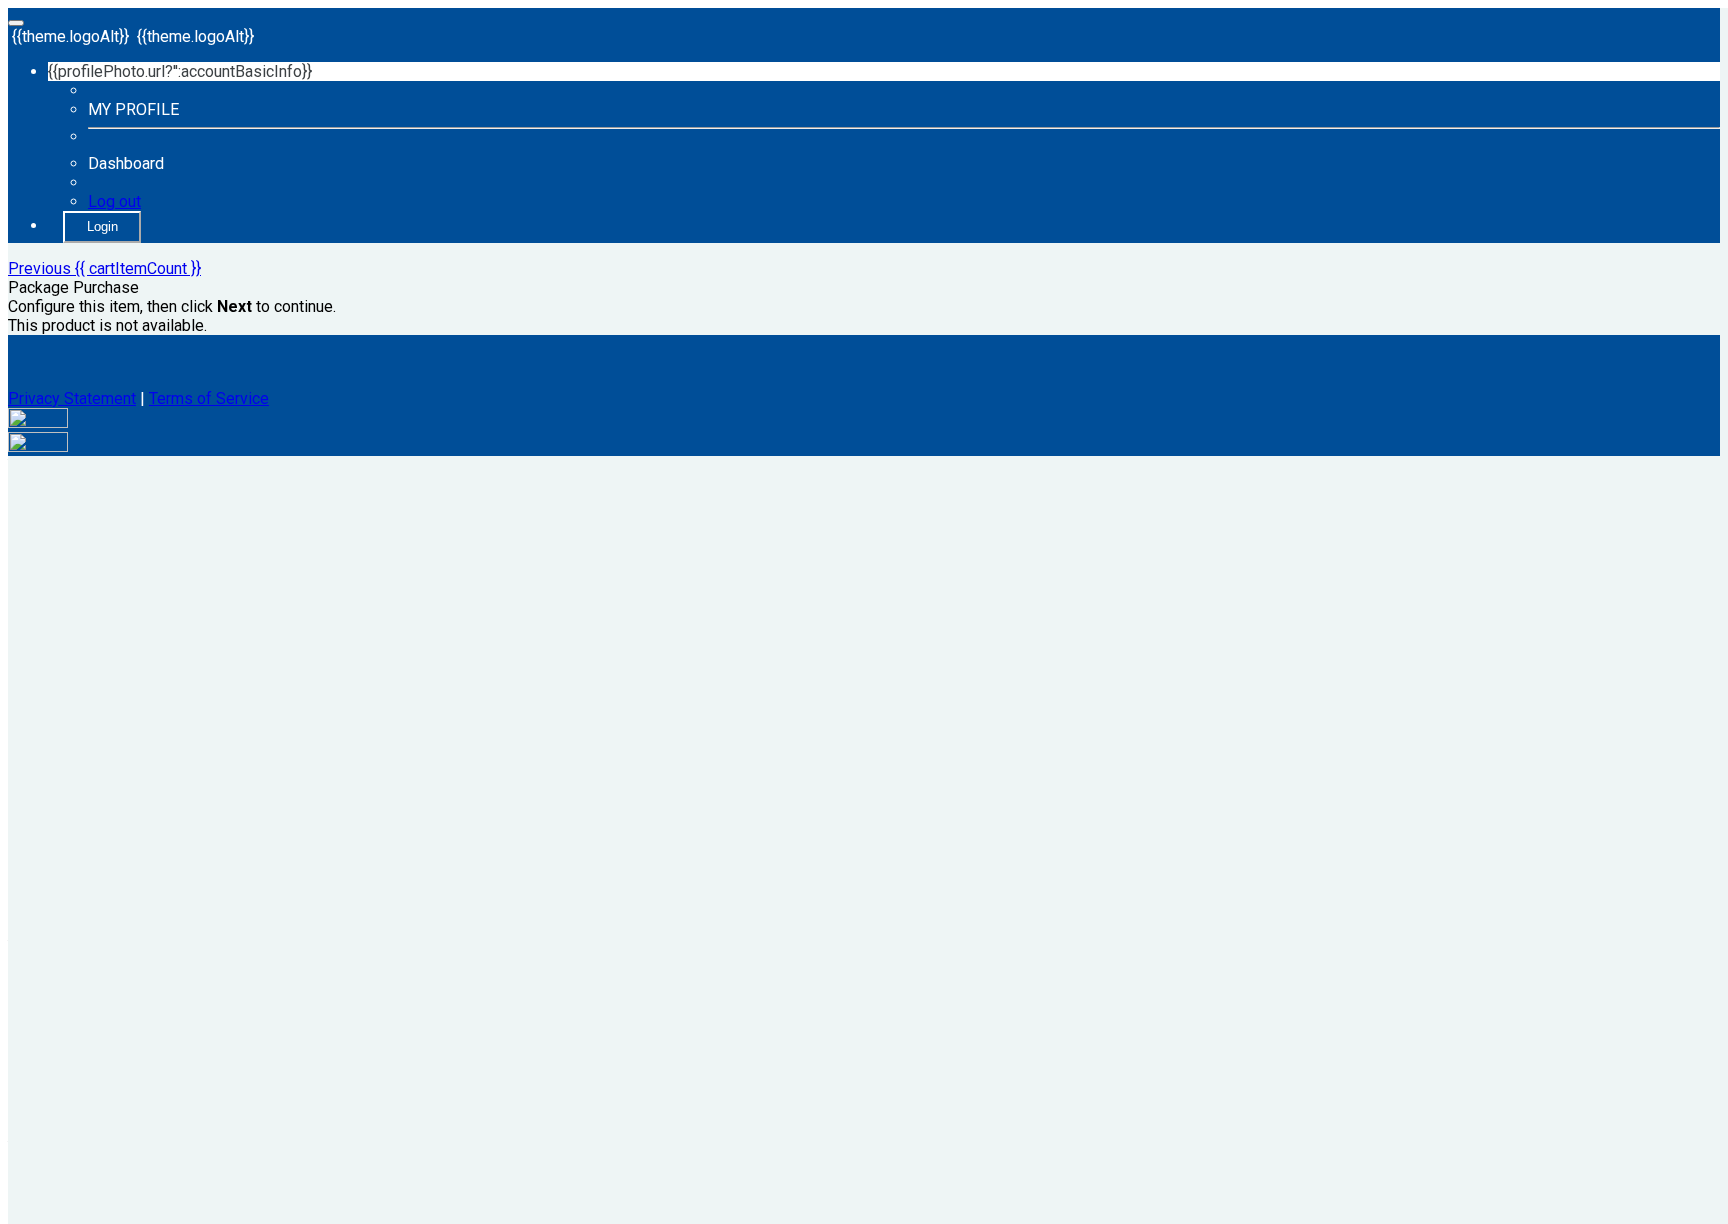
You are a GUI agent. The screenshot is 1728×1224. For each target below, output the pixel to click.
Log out (114, 201)
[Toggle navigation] (16, 23)
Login (102, 226)
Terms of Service (209, 398)
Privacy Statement (72, 398)
